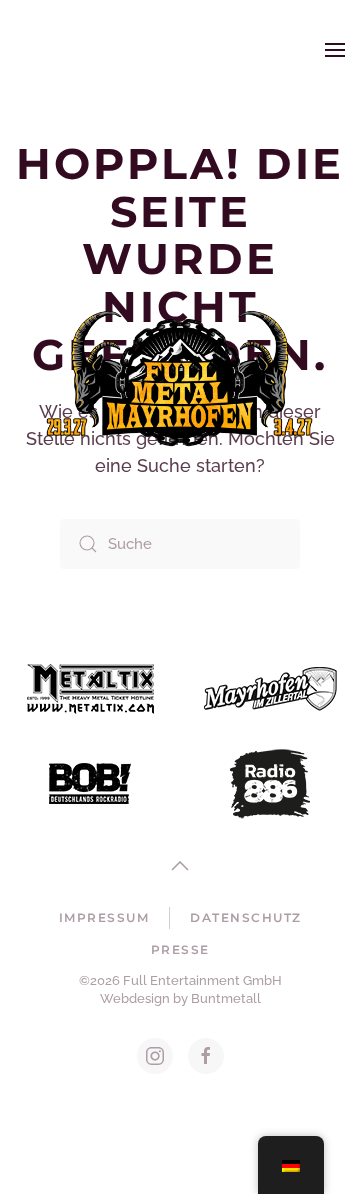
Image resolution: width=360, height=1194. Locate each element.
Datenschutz (246, 917)
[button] (335, 50)
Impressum (104, 917)
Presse (180, 949)
